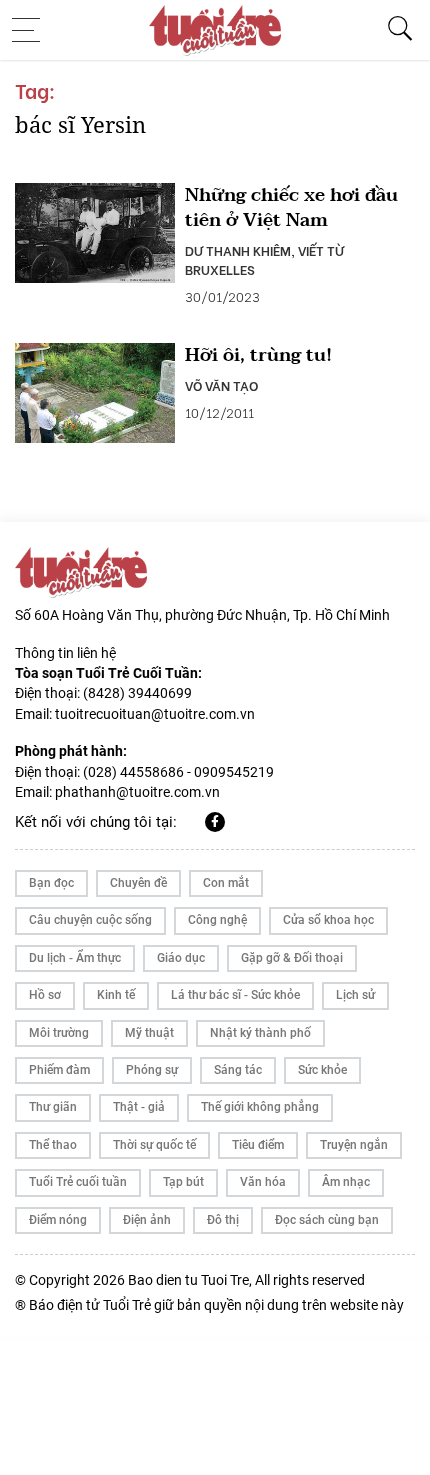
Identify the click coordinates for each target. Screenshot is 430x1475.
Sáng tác (238, 1070)
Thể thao (53, 1145)
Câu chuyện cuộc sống (90, 920)
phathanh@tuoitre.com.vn (137, 792)
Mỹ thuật (149, 1033)
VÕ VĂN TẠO (221, 385)
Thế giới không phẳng (260, 1107)
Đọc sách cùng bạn (327, 1220)
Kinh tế (116, 995)
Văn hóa (263, 1182)
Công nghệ (217, 920)
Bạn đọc (51, 883)
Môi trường (59, 1033)
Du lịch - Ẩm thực (75, 958)
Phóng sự (152, 1070)
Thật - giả (139, 1107)
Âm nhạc (346, 1182)
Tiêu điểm (258, 1145)
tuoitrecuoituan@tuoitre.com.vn (155, 714)
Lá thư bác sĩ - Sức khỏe (235, 995)
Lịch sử (355, 995)
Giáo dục (181, 958)
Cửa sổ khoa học (328, 920)
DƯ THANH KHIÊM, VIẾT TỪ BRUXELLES (264, 259)
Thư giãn (53, 1107)
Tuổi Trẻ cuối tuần (78, 1182)
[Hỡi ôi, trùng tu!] (95, 393)
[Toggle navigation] (32, 30)
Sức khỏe (322, 1070)
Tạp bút (183, 1182)
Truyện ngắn (354, 1145)
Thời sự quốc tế (154, 1145)
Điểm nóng (58, 1220)
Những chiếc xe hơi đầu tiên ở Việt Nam (291, 208)
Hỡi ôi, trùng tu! (258, 355)
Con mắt (226, 883)
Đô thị (223, 1220)
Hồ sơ (45, 995)
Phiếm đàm (59, 1070)
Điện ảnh (147, 1220)
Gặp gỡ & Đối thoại (292, 958)
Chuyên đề (138, 883)
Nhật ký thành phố (260, 1033)
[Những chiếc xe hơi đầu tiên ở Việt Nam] (95, 233)
